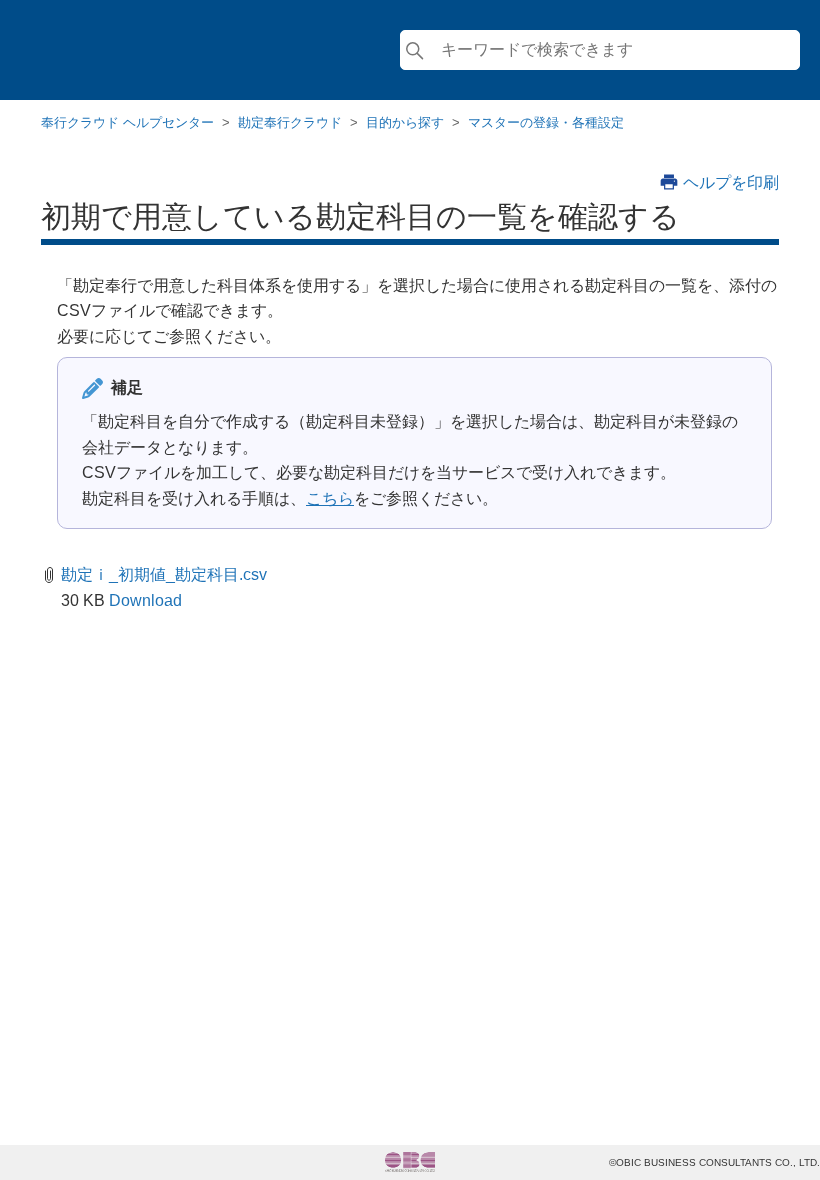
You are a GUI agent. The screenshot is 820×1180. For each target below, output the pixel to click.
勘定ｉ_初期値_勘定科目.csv (164, 574)
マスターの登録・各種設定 (546, 122)
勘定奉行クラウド (290, 122)
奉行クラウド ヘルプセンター (127, 122)
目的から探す (405, 122)
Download (145, 600)
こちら (330, 498)
